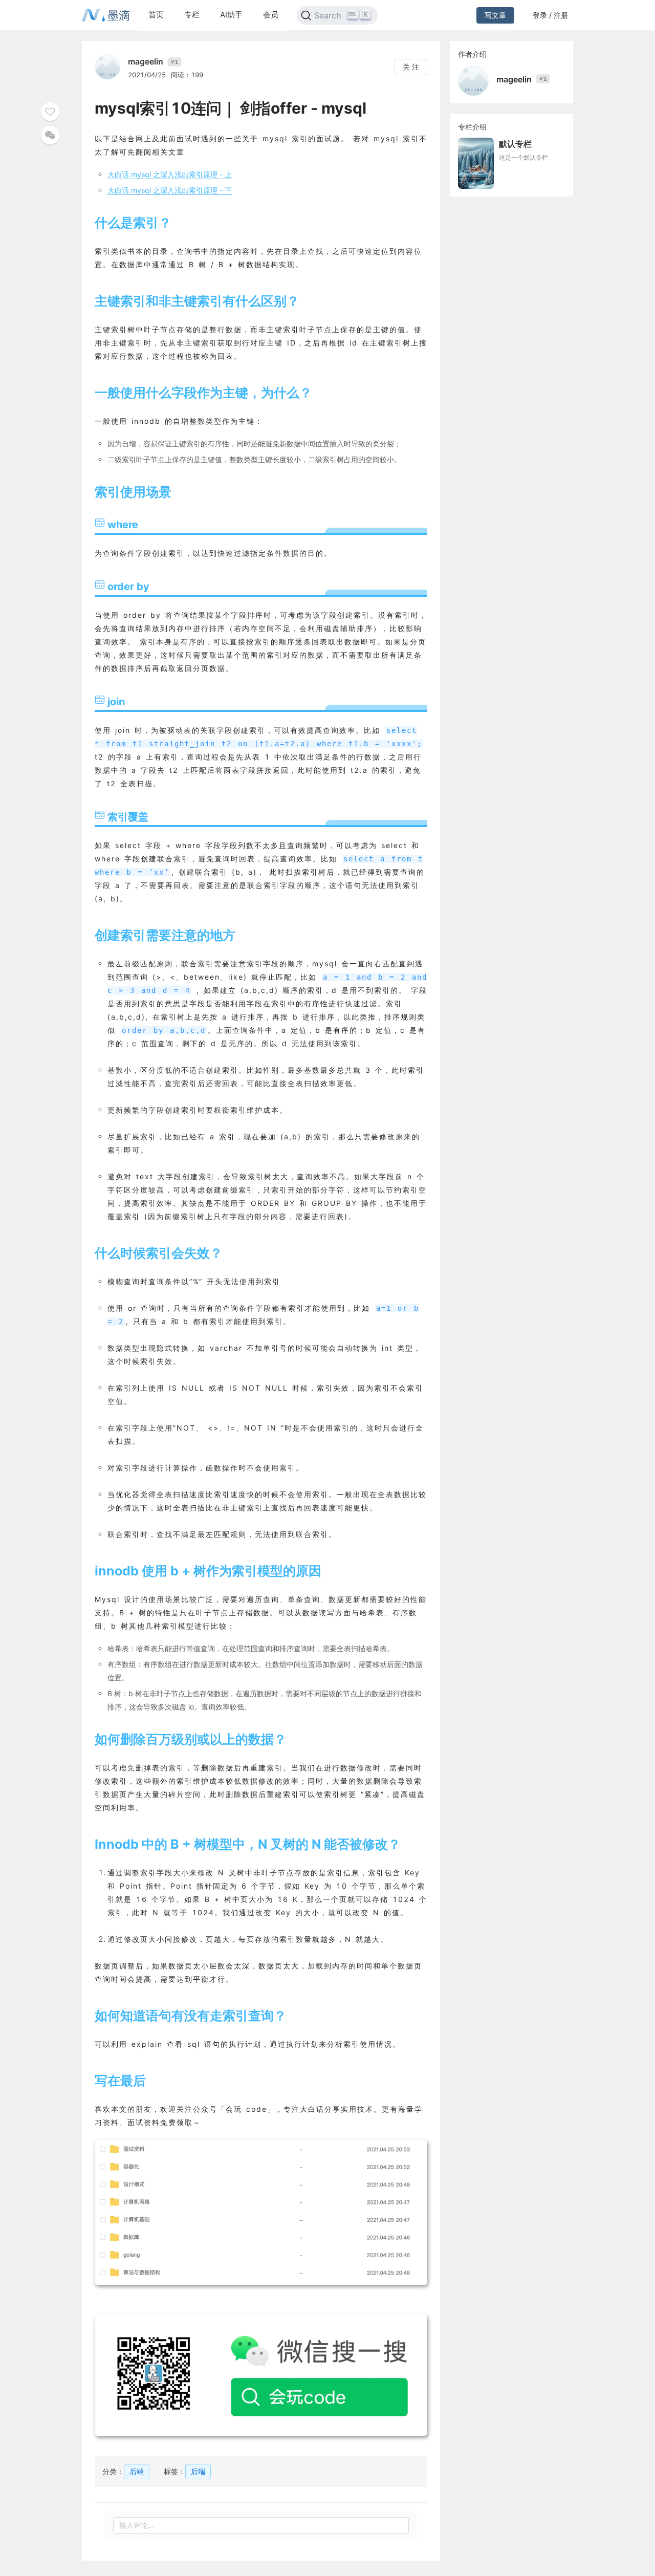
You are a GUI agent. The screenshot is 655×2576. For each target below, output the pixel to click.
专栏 (192, 15)
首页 (156, 15)
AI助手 (231, 15)
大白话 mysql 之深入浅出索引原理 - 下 (170, 190)
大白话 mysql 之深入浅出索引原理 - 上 (170, 174)
